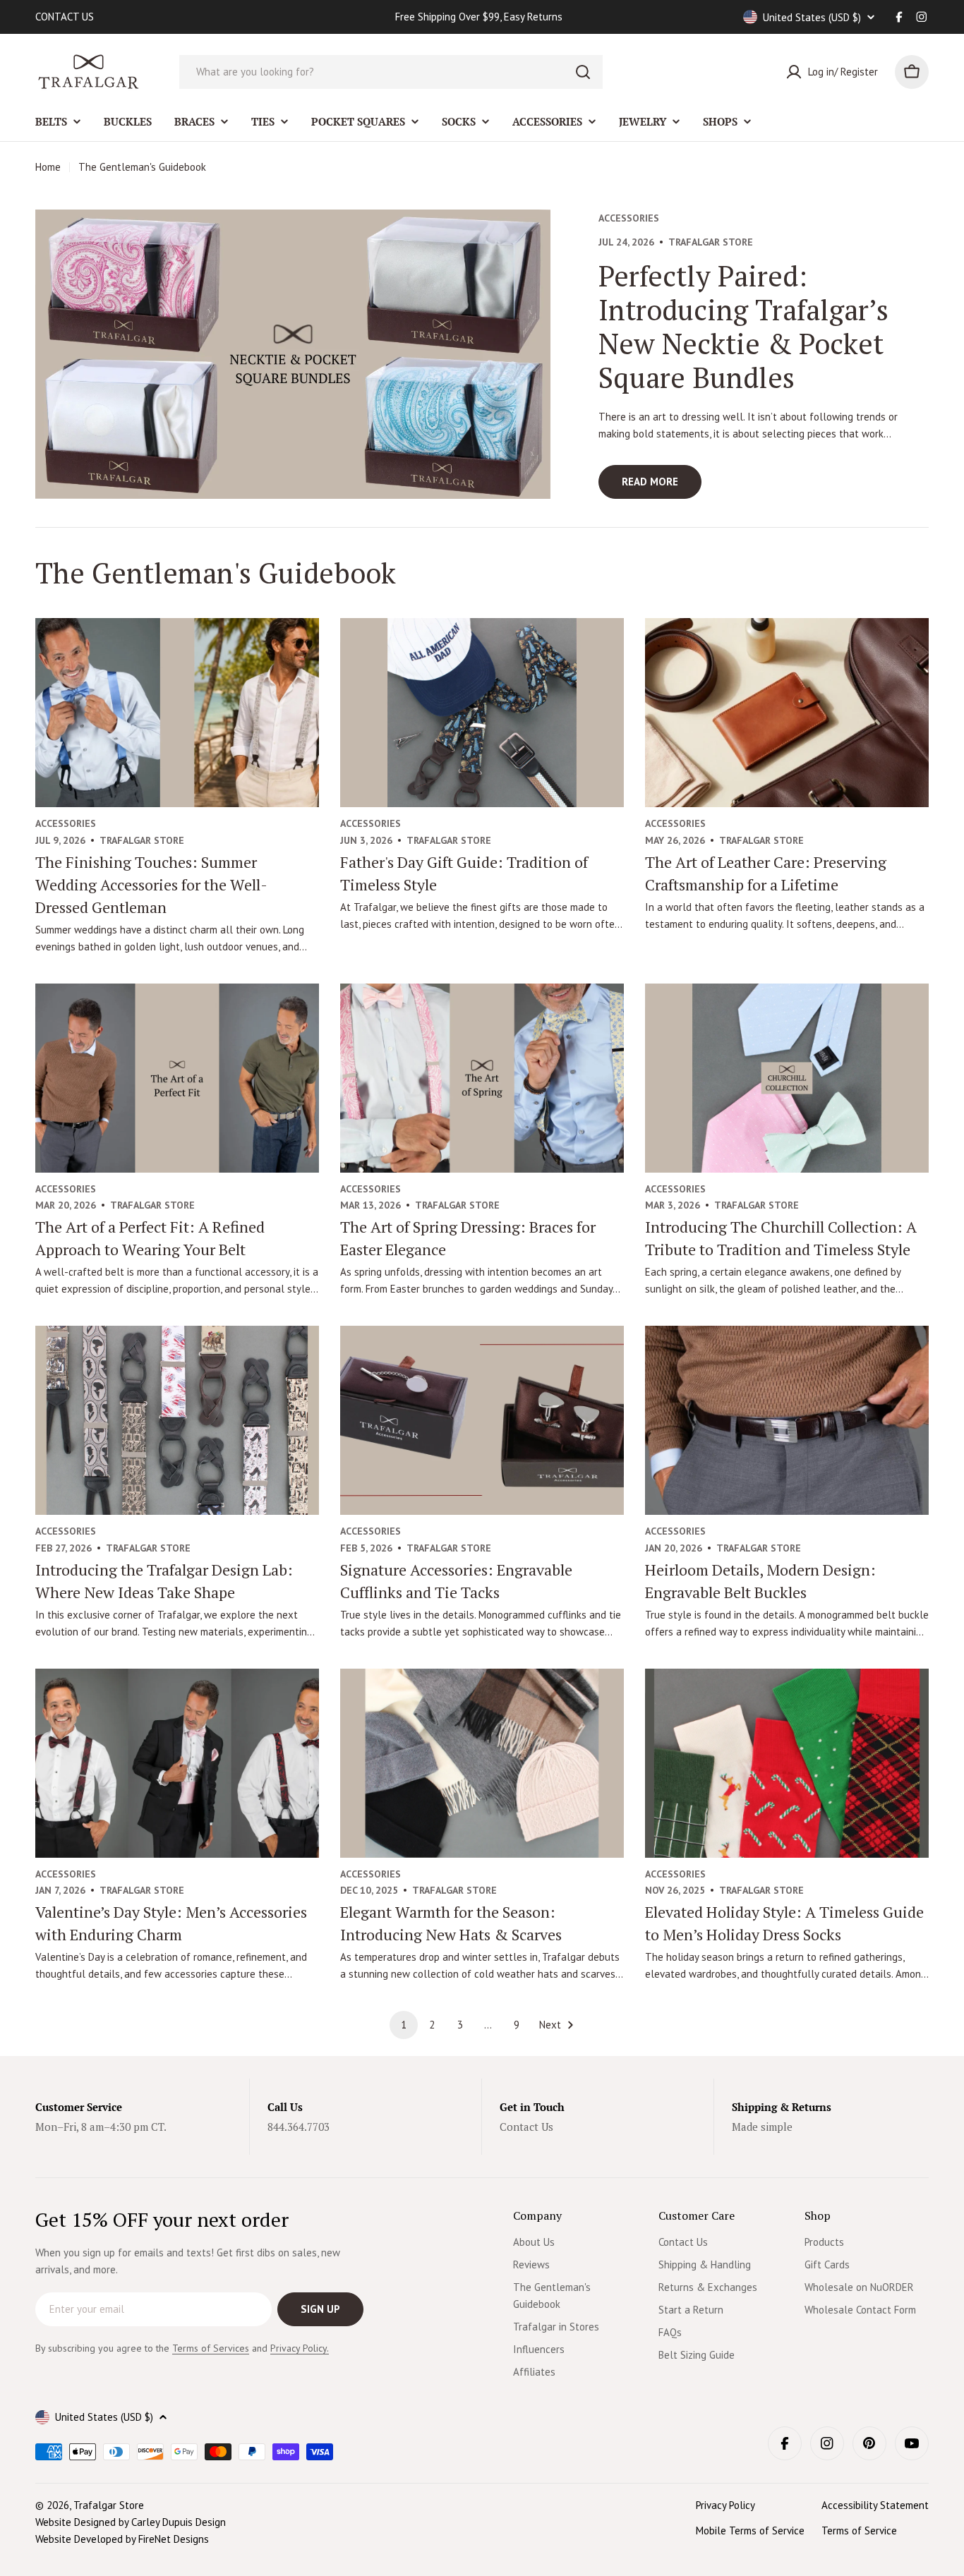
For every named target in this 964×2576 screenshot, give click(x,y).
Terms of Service (859, 2530)
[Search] (583, 72)
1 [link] (404, 2025)
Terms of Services (211, 2348)
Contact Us (526, 2127)
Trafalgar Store (109, 2505)
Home (48, 167)
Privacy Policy (725, 2505)
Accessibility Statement (875, 2505)
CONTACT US (65, 17)
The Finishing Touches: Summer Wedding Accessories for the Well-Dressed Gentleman (151, 884)
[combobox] (391, 72)
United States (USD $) (812, 17)
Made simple (762, 2127)
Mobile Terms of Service (750, 2530)
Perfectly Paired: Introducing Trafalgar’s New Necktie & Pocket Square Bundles (743, 326)
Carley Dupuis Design (179, 2522)
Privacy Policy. (300, 2348)
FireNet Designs (174, 2539)
